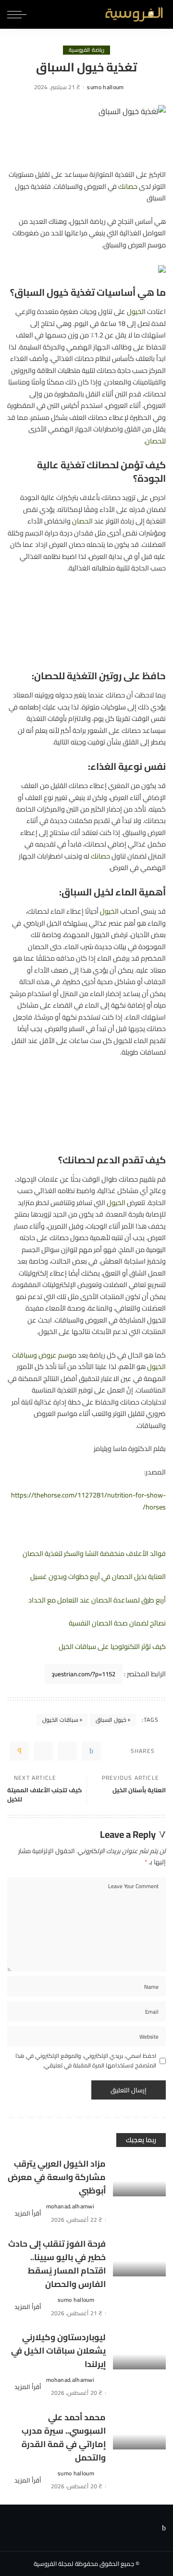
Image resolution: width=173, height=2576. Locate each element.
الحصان (82, 521)
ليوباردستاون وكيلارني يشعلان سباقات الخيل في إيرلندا (58, 2350)
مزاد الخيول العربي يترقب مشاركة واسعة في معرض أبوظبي (57, 2177)
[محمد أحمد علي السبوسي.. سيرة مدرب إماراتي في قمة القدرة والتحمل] (139, 2430)
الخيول (136, 311)
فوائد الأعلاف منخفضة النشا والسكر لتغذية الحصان (94, 1553)
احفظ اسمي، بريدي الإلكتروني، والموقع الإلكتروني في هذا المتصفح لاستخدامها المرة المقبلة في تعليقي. (86, 2061)
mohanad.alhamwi (70, 2206)
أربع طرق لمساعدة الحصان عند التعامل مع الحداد (97, 1600)
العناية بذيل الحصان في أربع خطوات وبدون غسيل (98, 1576)
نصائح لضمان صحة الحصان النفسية (117, 1623)
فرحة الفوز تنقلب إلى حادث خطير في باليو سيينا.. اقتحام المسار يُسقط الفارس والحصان (57, 2264)
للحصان (155, 441)
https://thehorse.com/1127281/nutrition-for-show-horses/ (88, 1501)
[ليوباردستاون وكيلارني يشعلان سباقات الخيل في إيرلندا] (139, 2350)
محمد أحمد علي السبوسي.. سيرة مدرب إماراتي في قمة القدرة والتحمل (64, 2437)
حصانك (128, 186)
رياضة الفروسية (86, 50)
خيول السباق (111, 1720)
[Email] (19, 1751)
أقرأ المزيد (28, 2213)
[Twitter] (67, 1751)
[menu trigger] (17, 14)
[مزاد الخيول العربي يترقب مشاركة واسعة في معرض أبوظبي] (139, 2176)
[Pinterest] (43, 1751)
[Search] (37, 14)
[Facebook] (91, 1751)
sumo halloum (105, 87)
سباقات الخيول (60, 1720)
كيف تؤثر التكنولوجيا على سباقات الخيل (112, 1646)
